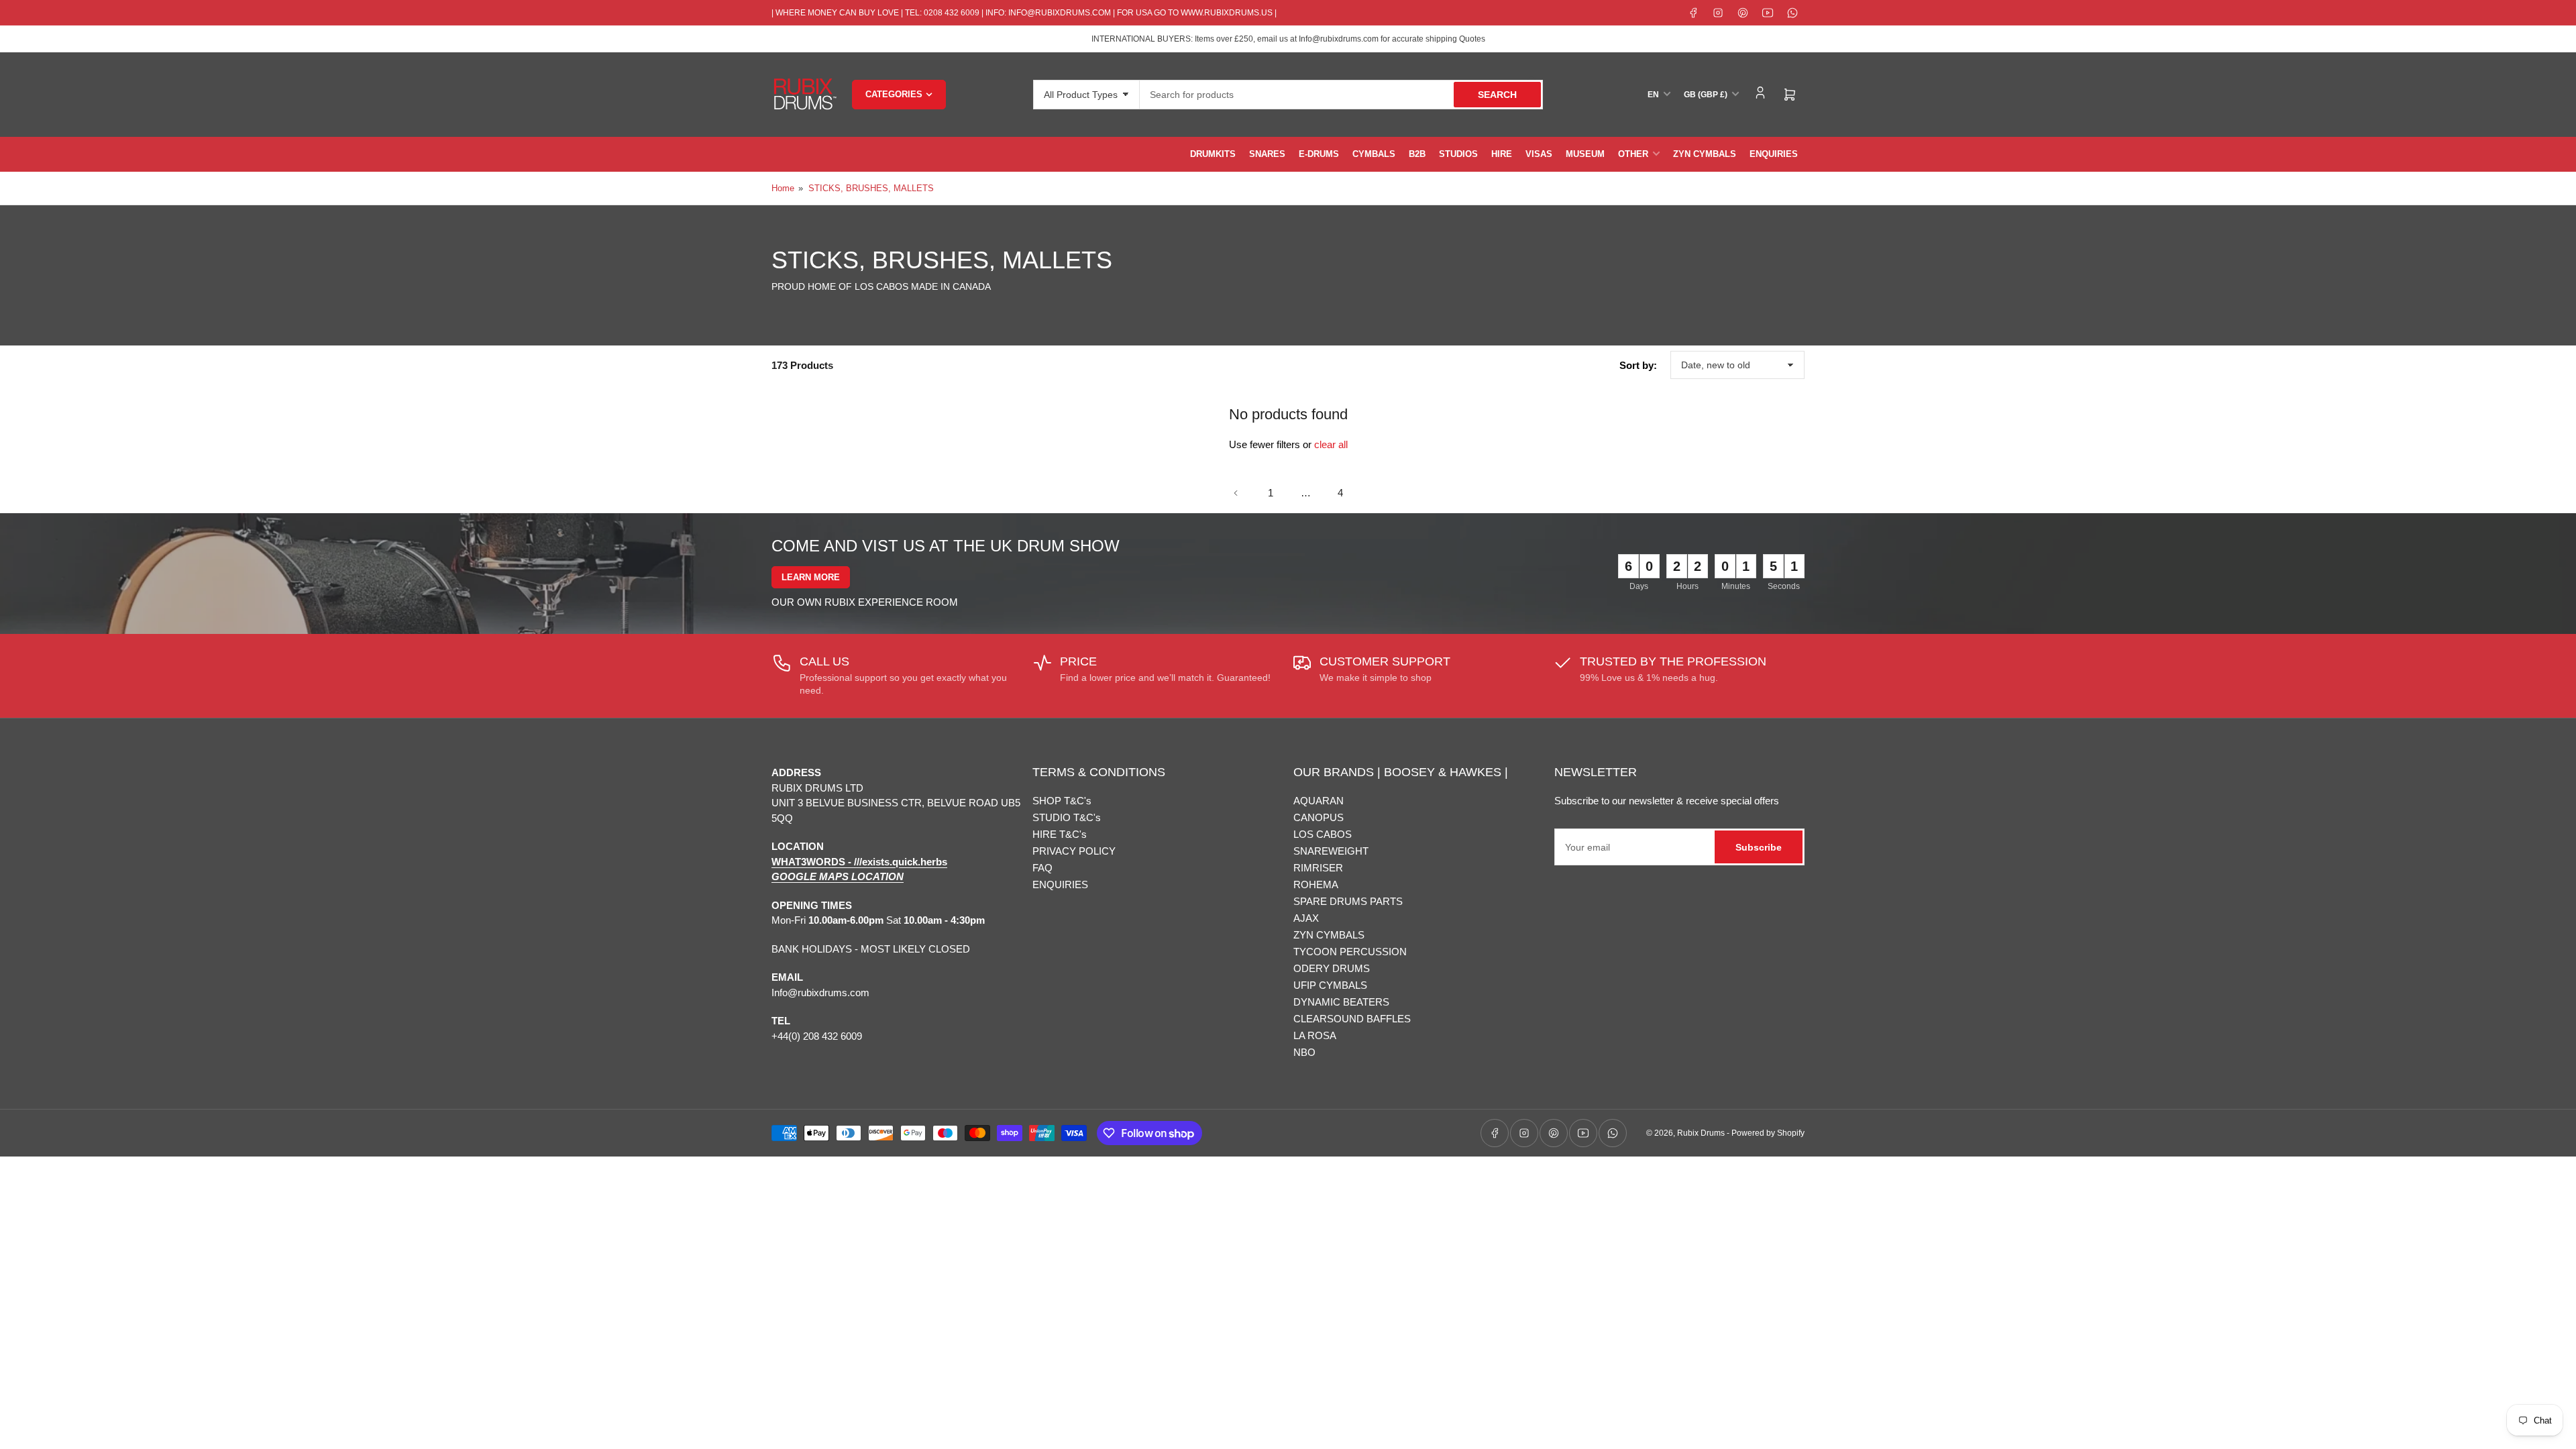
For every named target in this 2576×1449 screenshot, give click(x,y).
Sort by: (1638, 365)
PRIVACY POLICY (1074, 851)
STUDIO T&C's (1067, 817)
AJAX (1306, 918)
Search (1497, 95)
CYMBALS (1374, 154)
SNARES (1267, 154)
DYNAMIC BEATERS (1341, 1002)
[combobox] (1341, 95)
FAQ (1042, 868)
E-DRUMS (1319, 154)
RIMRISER (1318, 868)
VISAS (1539, 154)
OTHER (1633, 154)
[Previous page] (1236, 493)
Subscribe (1759, 847)
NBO (1304, 1052)
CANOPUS (1319, 817)
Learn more (811, 577)
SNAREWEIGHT (1331, 851)
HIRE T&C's (1060, 834)
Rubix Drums (1701, 1133)
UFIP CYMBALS (1330, 985)
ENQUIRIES (1774, 154)
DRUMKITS (1213, 154)
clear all (1331, 444)
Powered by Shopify (1768, 1133)
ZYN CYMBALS (1705, 154)
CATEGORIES (894, 94)
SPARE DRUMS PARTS (1348, 901)
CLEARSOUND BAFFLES (1352, 1019)
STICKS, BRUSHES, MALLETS (871, 188)
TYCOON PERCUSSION (1350, 952)
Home (783, 188)
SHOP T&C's (1062, 801)
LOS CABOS (1323, 834)
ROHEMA (1316, 884)
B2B (1417, 154)
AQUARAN (1319, 801)
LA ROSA (1315, 1035)
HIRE (1502, 154)
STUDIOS (1458, 154)
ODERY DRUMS (1332, 968)
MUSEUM (1585, 154)
